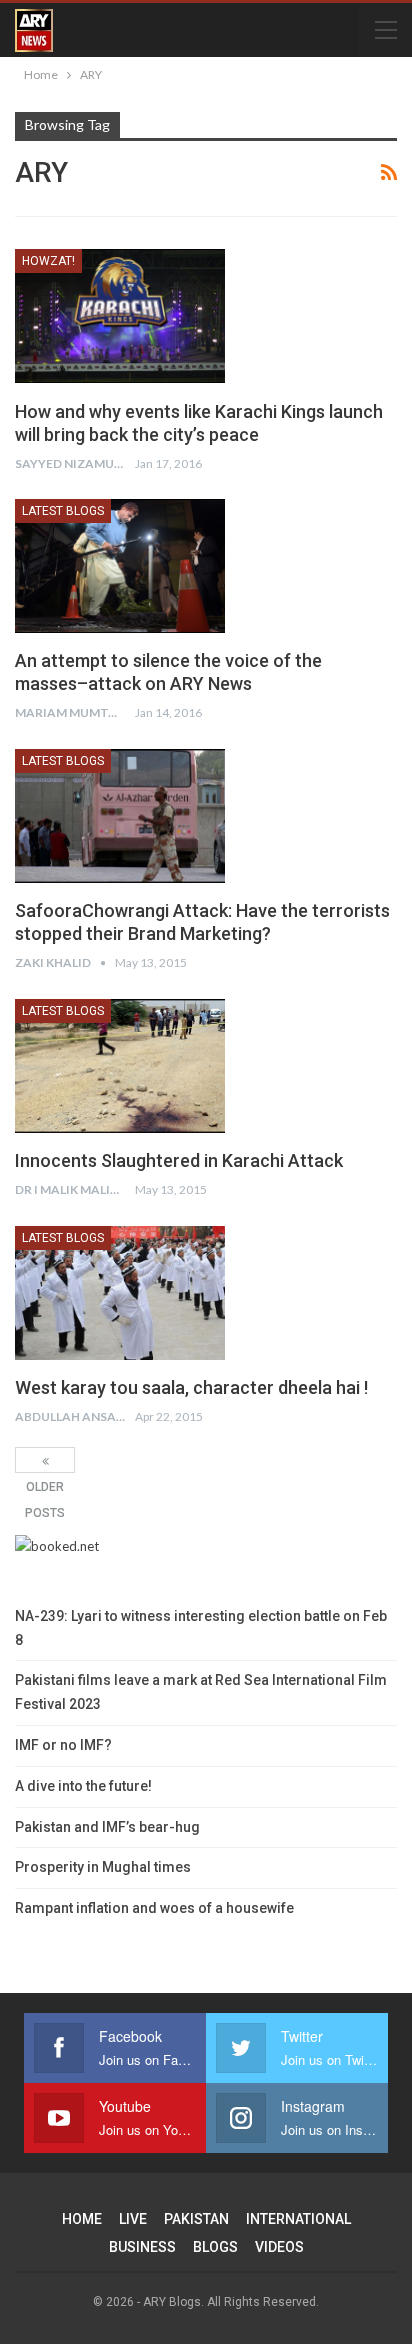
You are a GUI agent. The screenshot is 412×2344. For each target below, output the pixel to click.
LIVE (133, 2219)
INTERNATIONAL (298, 2219)
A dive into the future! (83, 1786)
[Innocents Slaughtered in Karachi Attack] (120, 1066)
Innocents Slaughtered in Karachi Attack (179, 1160)
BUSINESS (142, 2247)
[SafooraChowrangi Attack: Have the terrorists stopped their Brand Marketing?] (120, 816)
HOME (82, 2219)
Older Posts (45, 1460)
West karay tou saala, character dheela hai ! (191, 1387)
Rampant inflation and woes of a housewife (154, 1908)
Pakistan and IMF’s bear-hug (107, 1827)
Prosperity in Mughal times (103, 1867)
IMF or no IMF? (63, 1745)
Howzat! (48, 261)
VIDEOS (279, 2247)
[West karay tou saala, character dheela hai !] (120, 1293)
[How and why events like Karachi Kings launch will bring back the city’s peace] (120, 316)
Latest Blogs (63, 511)
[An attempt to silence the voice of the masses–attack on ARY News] (120, 566)
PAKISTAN (196, 2219)
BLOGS (215, 2247)
